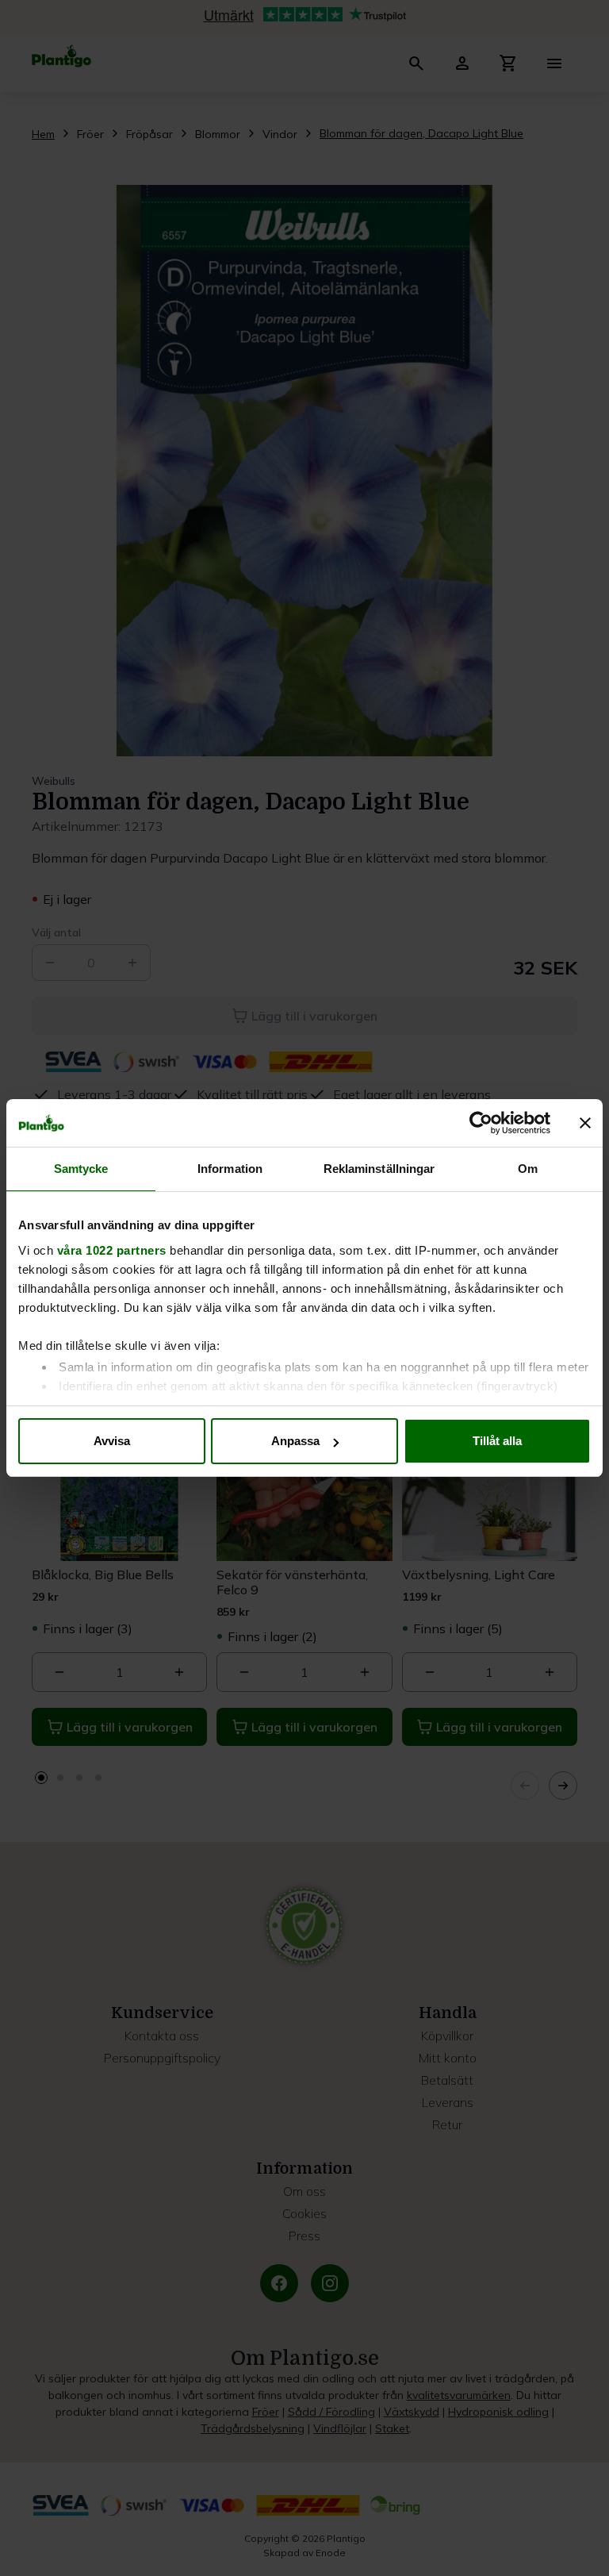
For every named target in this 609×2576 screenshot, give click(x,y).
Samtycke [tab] (81, 1169)
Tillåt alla (497, 1441)
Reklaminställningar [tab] (379, 1169)
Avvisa (112, 1441)
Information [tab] (230, 1169)
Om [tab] (528, 1169)
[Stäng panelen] (585, 1123)
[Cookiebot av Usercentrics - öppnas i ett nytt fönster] (481, 1123)
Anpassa (295, 1441)
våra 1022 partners (112, 1250)
